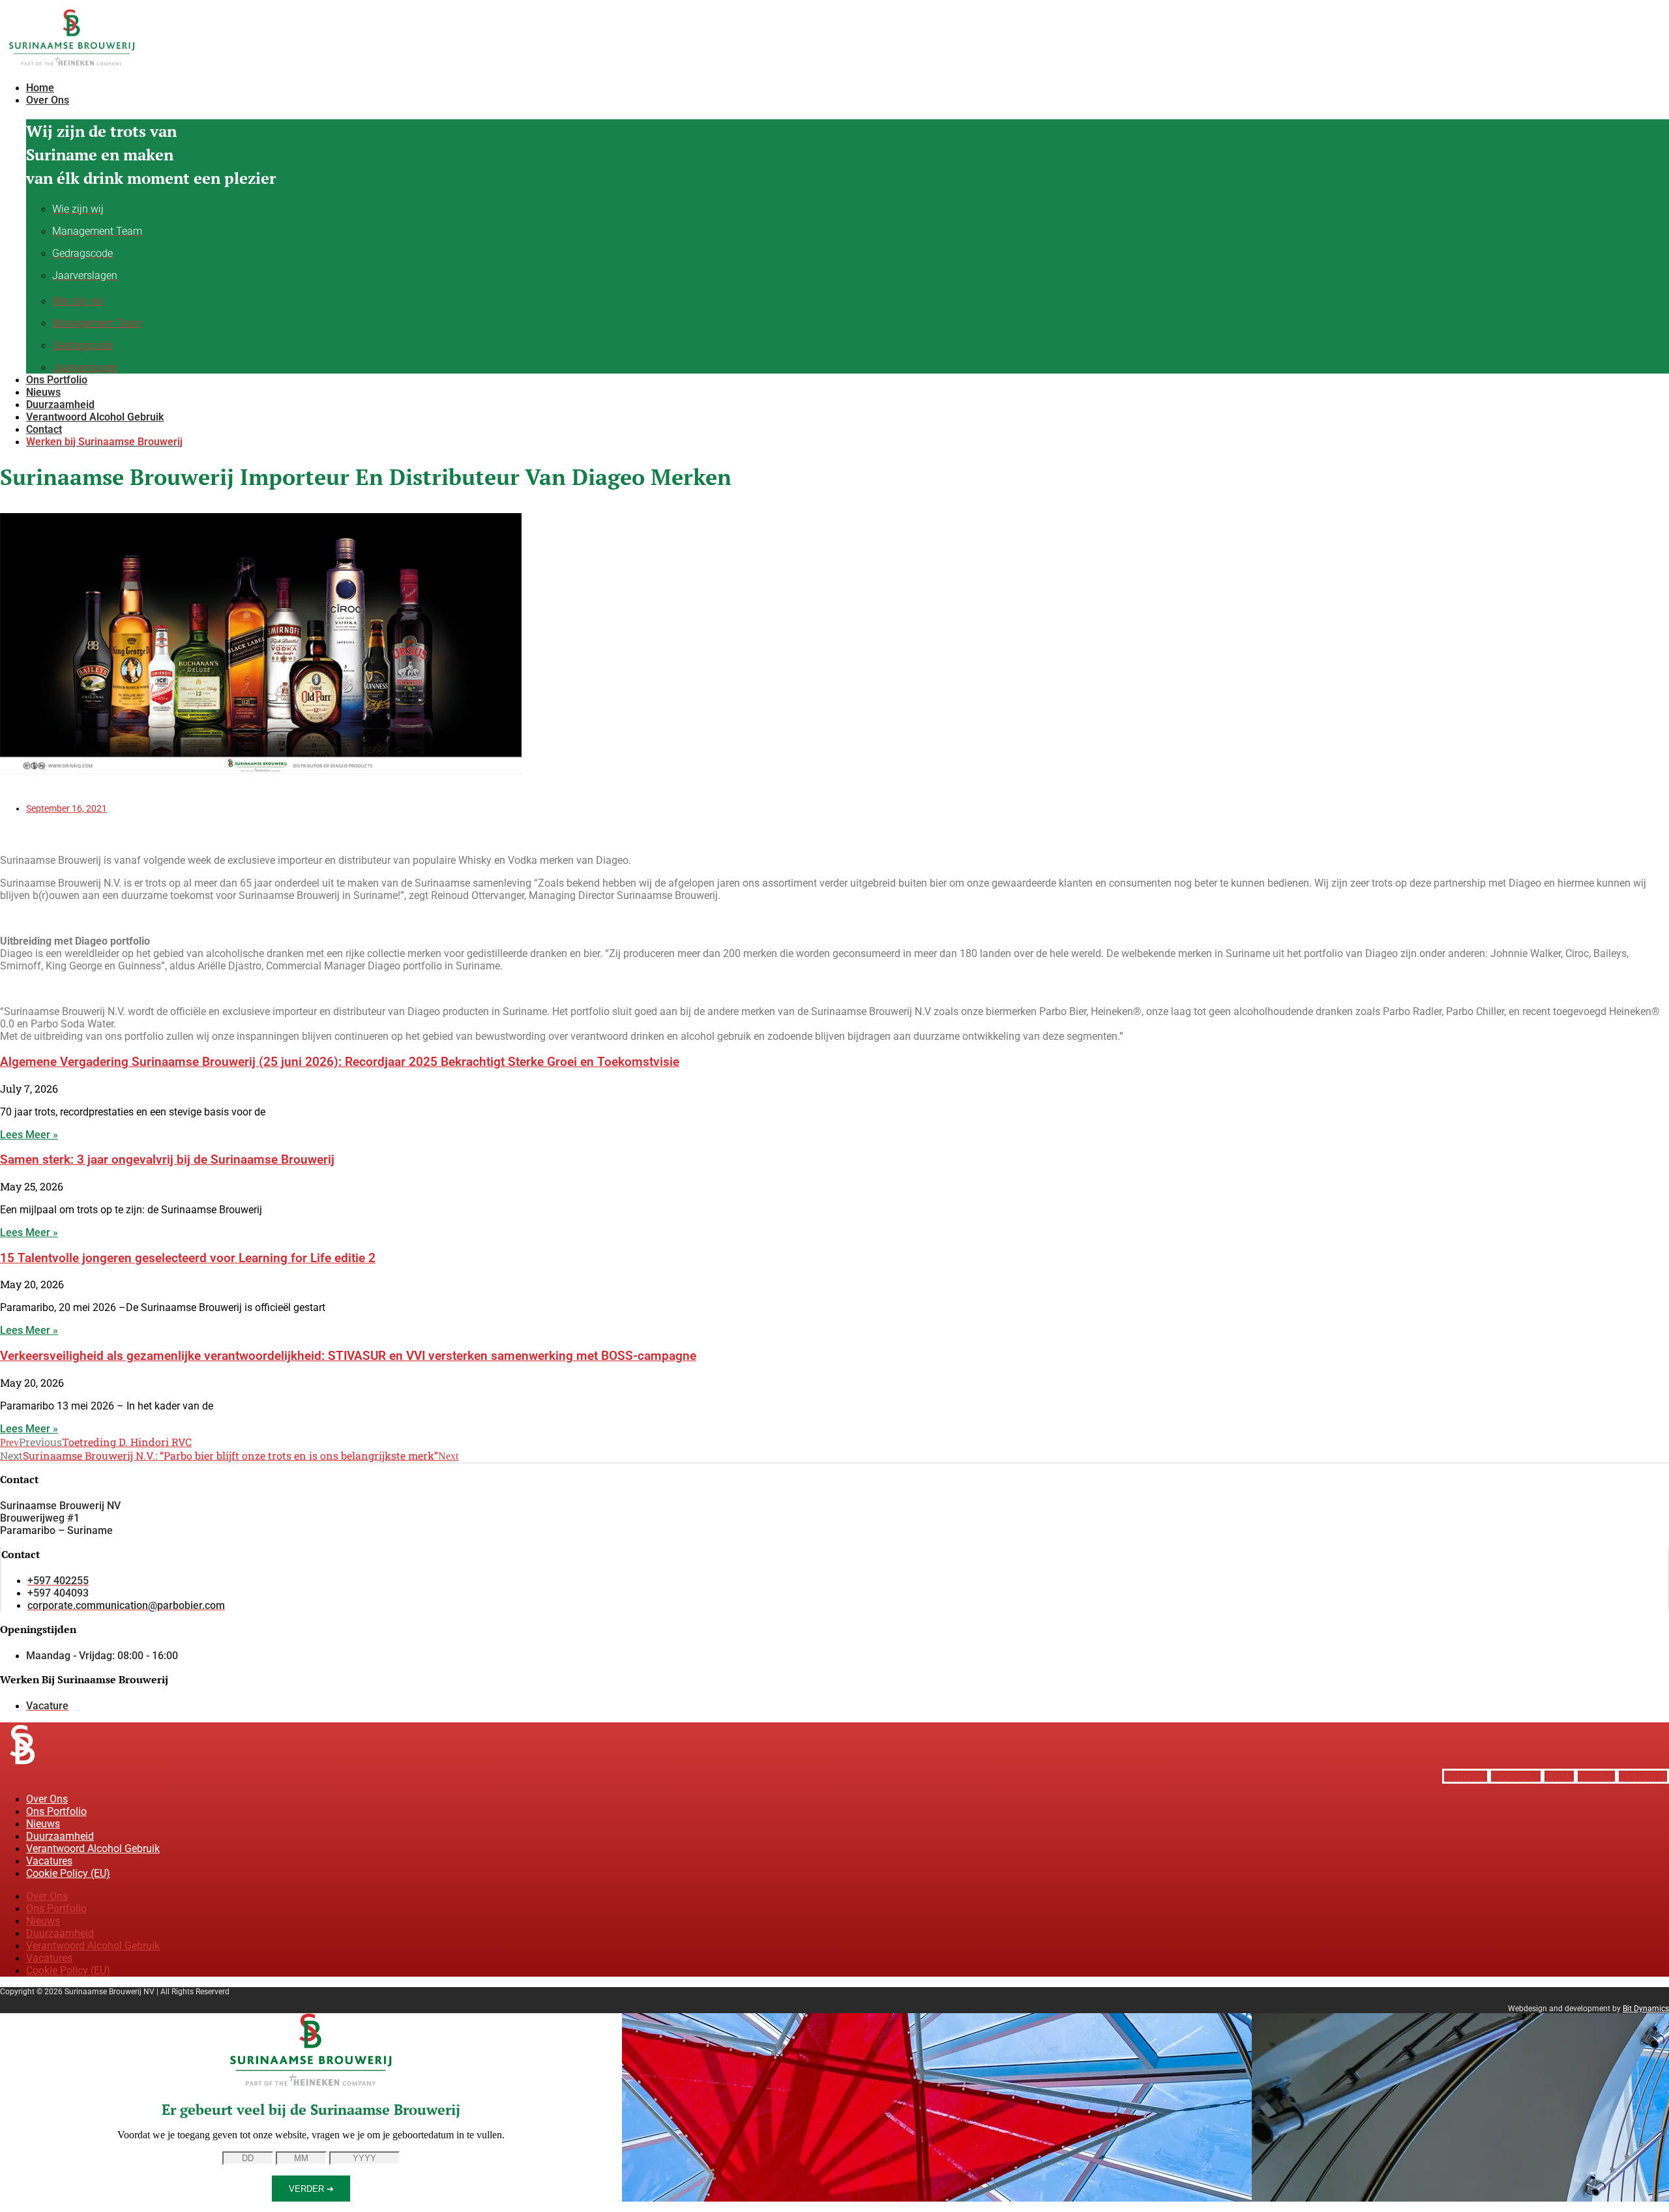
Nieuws (43, 1824)
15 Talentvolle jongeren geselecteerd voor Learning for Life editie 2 (188, 1258)
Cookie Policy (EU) (68, 1873)
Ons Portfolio (56, 1811)
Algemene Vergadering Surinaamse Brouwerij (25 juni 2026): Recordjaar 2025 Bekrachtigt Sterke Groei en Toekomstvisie (340, 1062)
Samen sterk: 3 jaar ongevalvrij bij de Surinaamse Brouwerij (167, 1160)
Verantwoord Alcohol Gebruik (93, 1849)
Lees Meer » (29, 1135)
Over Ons (47, 1799)
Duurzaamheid (60, 1836)
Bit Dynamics (1646, 2009)
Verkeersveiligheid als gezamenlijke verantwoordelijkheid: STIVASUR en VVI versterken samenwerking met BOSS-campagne (348, 1356)
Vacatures (49, 1861)
